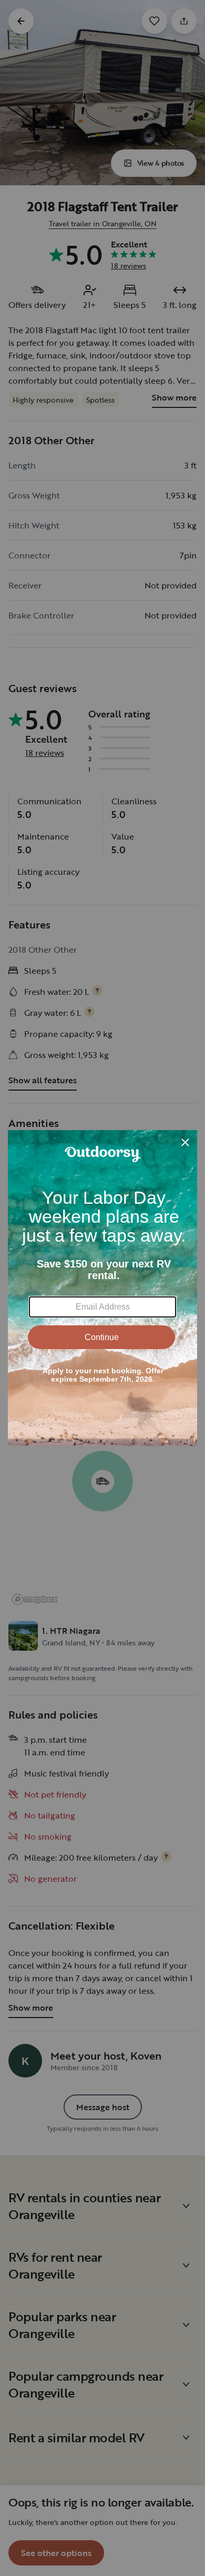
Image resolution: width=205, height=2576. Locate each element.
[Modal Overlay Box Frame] (102, 1288)
